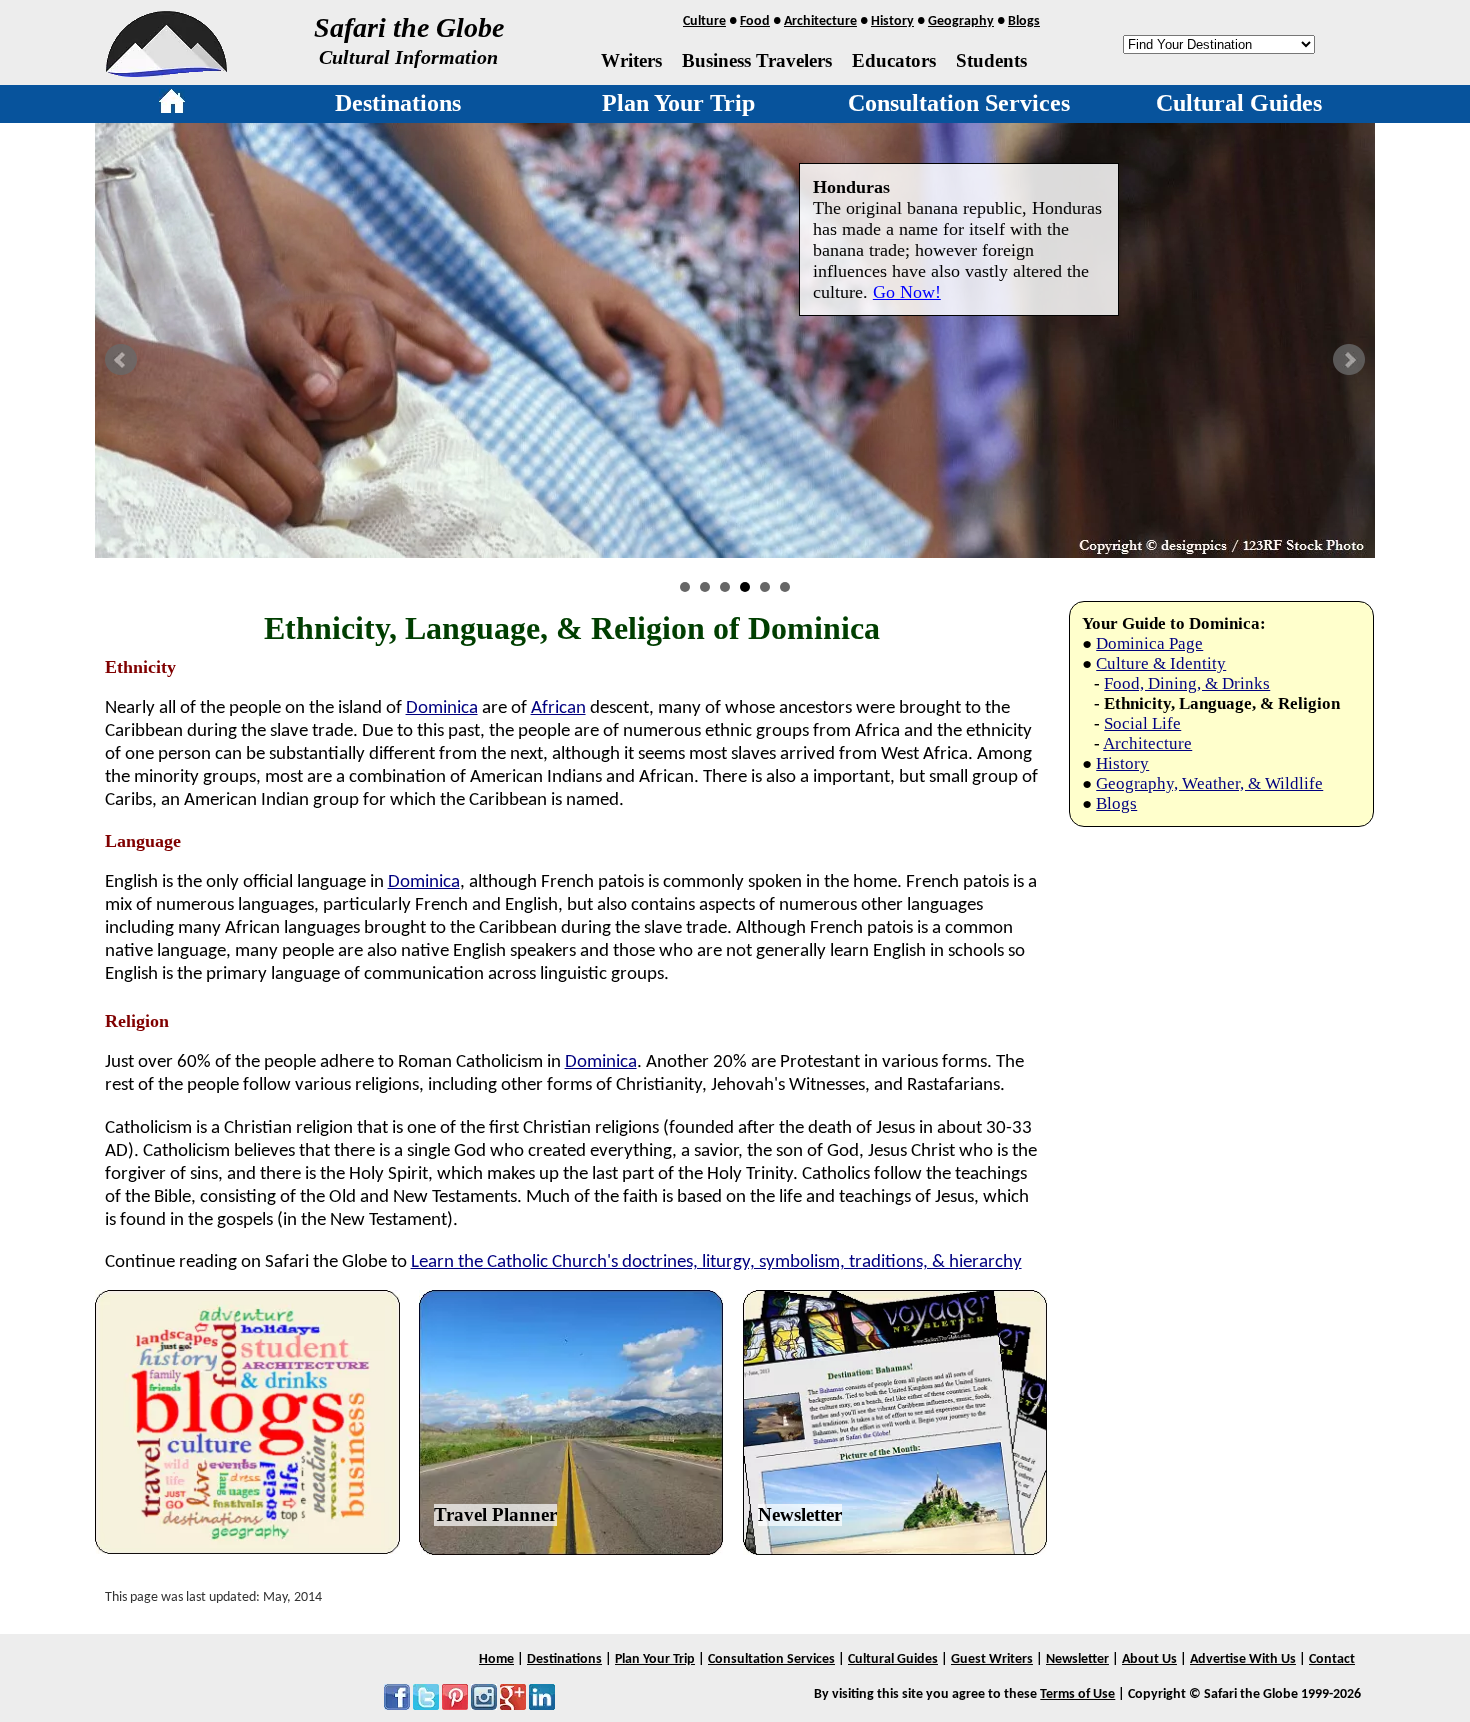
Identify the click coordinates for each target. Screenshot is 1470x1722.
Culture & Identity (1161, 663)
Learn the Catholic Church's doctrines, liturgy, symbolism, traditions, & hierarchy (716, 1262)
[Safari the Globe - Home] (166, 70)
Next (1349, 360)
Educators (894, 60)
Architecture (820, 21)
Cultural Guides (1239, 103)
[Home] (172, 105)
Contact (1332, 1659)
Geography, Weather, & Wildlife (1209, 783)
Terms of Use (1077, 1694)
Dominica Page (1149, 643)
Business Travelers (757, 60)
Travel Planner (495, 1514)
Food (755, 21)
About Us (1149, 1659)
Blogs (1024, 21)
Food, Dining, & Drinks (1187, 683)
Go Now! (907, 292)
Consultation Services (959, 103)
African (558, 708)
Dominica (442, 708)
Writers (631, 60)
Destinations (398, 103)
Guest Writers (992, 1659)
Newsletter (800, 1514)
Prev (121, 360)
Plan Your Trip (678, 103)
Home (496, 1659)
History (892, 21)
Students (991, 60)
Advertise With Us (1243, 1659)
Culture (704, 21)
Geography (961, 21)
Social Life (1142, 723)
